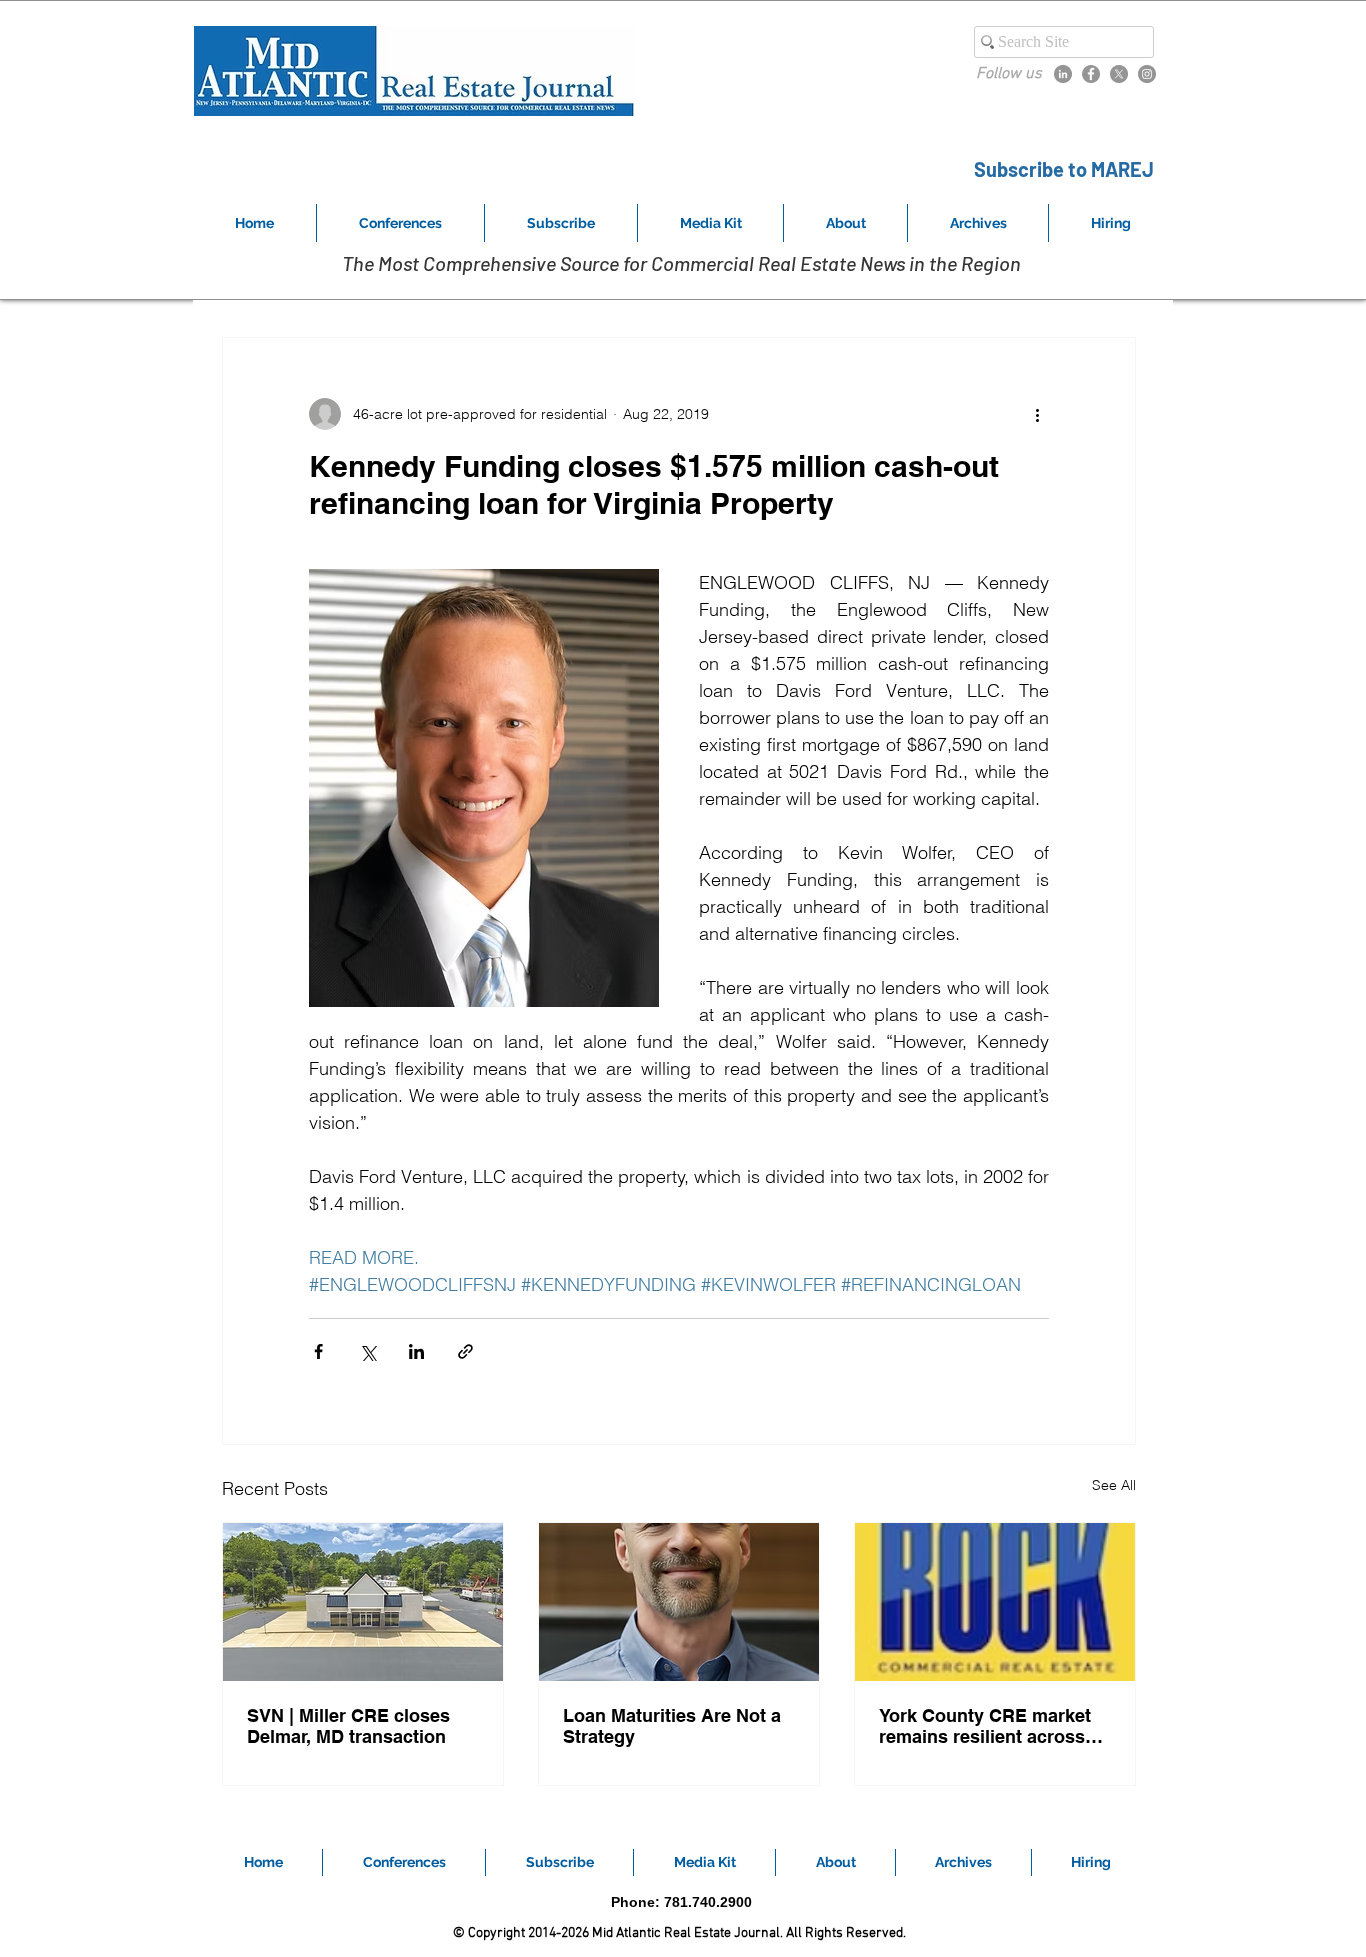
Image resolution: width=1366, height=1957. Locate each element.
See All (1114, 1485)
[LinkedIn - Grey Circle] (1063, 74)
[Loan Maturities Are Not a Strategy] (679, 1602)
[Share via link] (465, 1351)
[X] (1119, 74)
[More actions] (1037, 414)
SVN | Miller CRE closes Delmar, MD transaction (348, 1726)
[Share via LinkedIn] (416, 1351)
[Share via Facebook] (318, 1351)
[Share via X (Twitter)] (367, 1351)
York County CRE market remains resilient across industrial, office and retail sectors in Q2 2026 (991, 1726)
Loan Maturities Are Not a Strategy (672, 1726)
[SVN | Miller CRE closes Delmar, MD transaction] (363, 1602)
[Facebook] (1091, 74)
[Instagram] (1147, 74)
